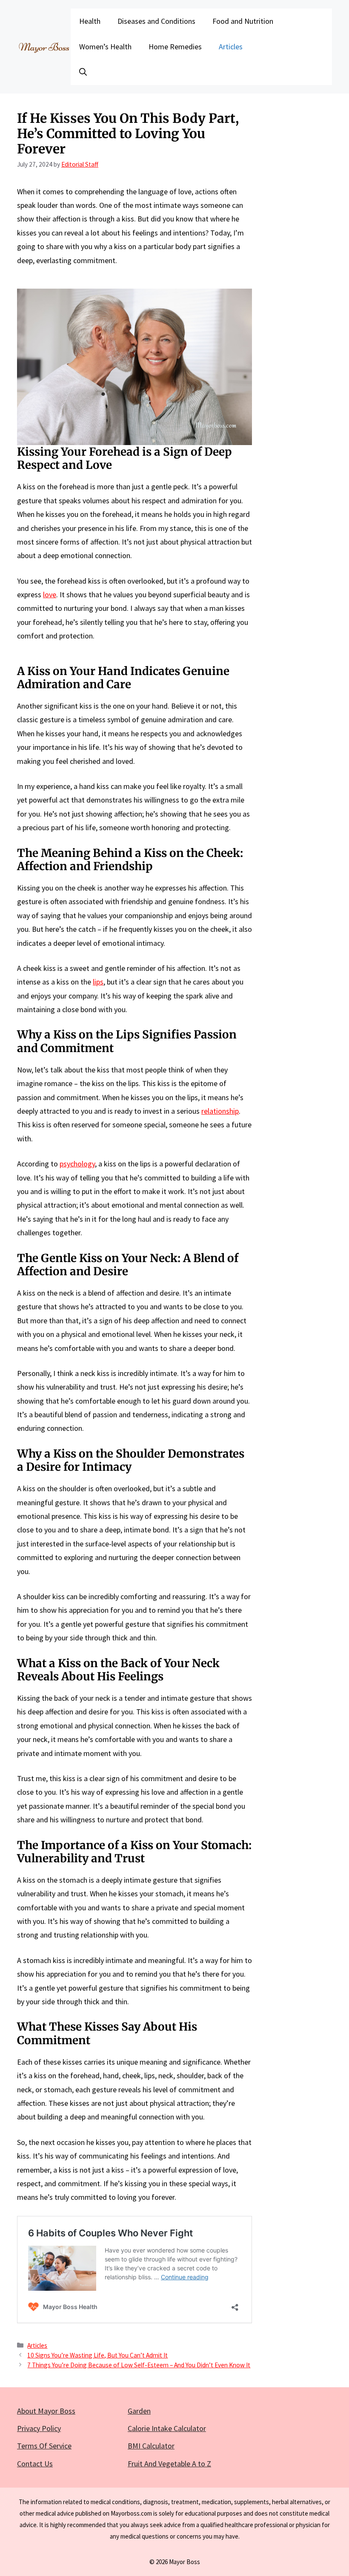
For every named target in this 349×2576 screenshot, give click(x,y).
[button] (83, 72)
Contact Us (35, 2464)
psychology (77, 1164)
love (50, 594)
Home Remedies (175, 47)
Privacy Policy (39, 2428)
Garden (139, 2411)
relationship (220, 1111)
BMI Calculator (151, 2446)
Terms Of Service (44, 2446)
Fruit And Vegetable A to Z (169, 2464)
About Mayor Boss (46, 2411)
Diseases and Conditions (156, 21)
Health (90, 21)
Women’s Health (105, 47)
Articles (231, 47)
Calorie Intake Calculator (167, 2428)
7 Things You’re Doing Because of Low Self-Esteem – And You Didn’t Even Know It (139, 2365)
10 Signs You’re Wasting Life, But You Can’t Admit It (97, 2355)
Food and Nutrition (243, 21)
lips (98, 982)
